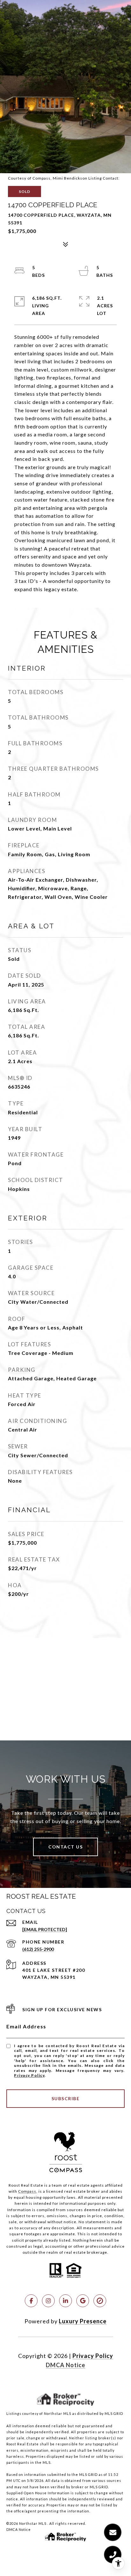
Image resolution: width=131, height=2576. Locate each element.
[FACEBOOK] (31, 2301)
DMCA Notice (65, 2365)
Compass (27, 2191)
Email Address (26, 2026)
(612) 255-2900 (38, 1949)
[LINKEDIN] (65, 2301)
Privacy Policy (29, 2075)
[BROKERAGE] (100, 2301)
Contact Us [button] (65, 1847)
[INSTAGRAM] (48, 2301)
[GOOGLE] (83, 2301)
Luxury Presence (83, 2321)
